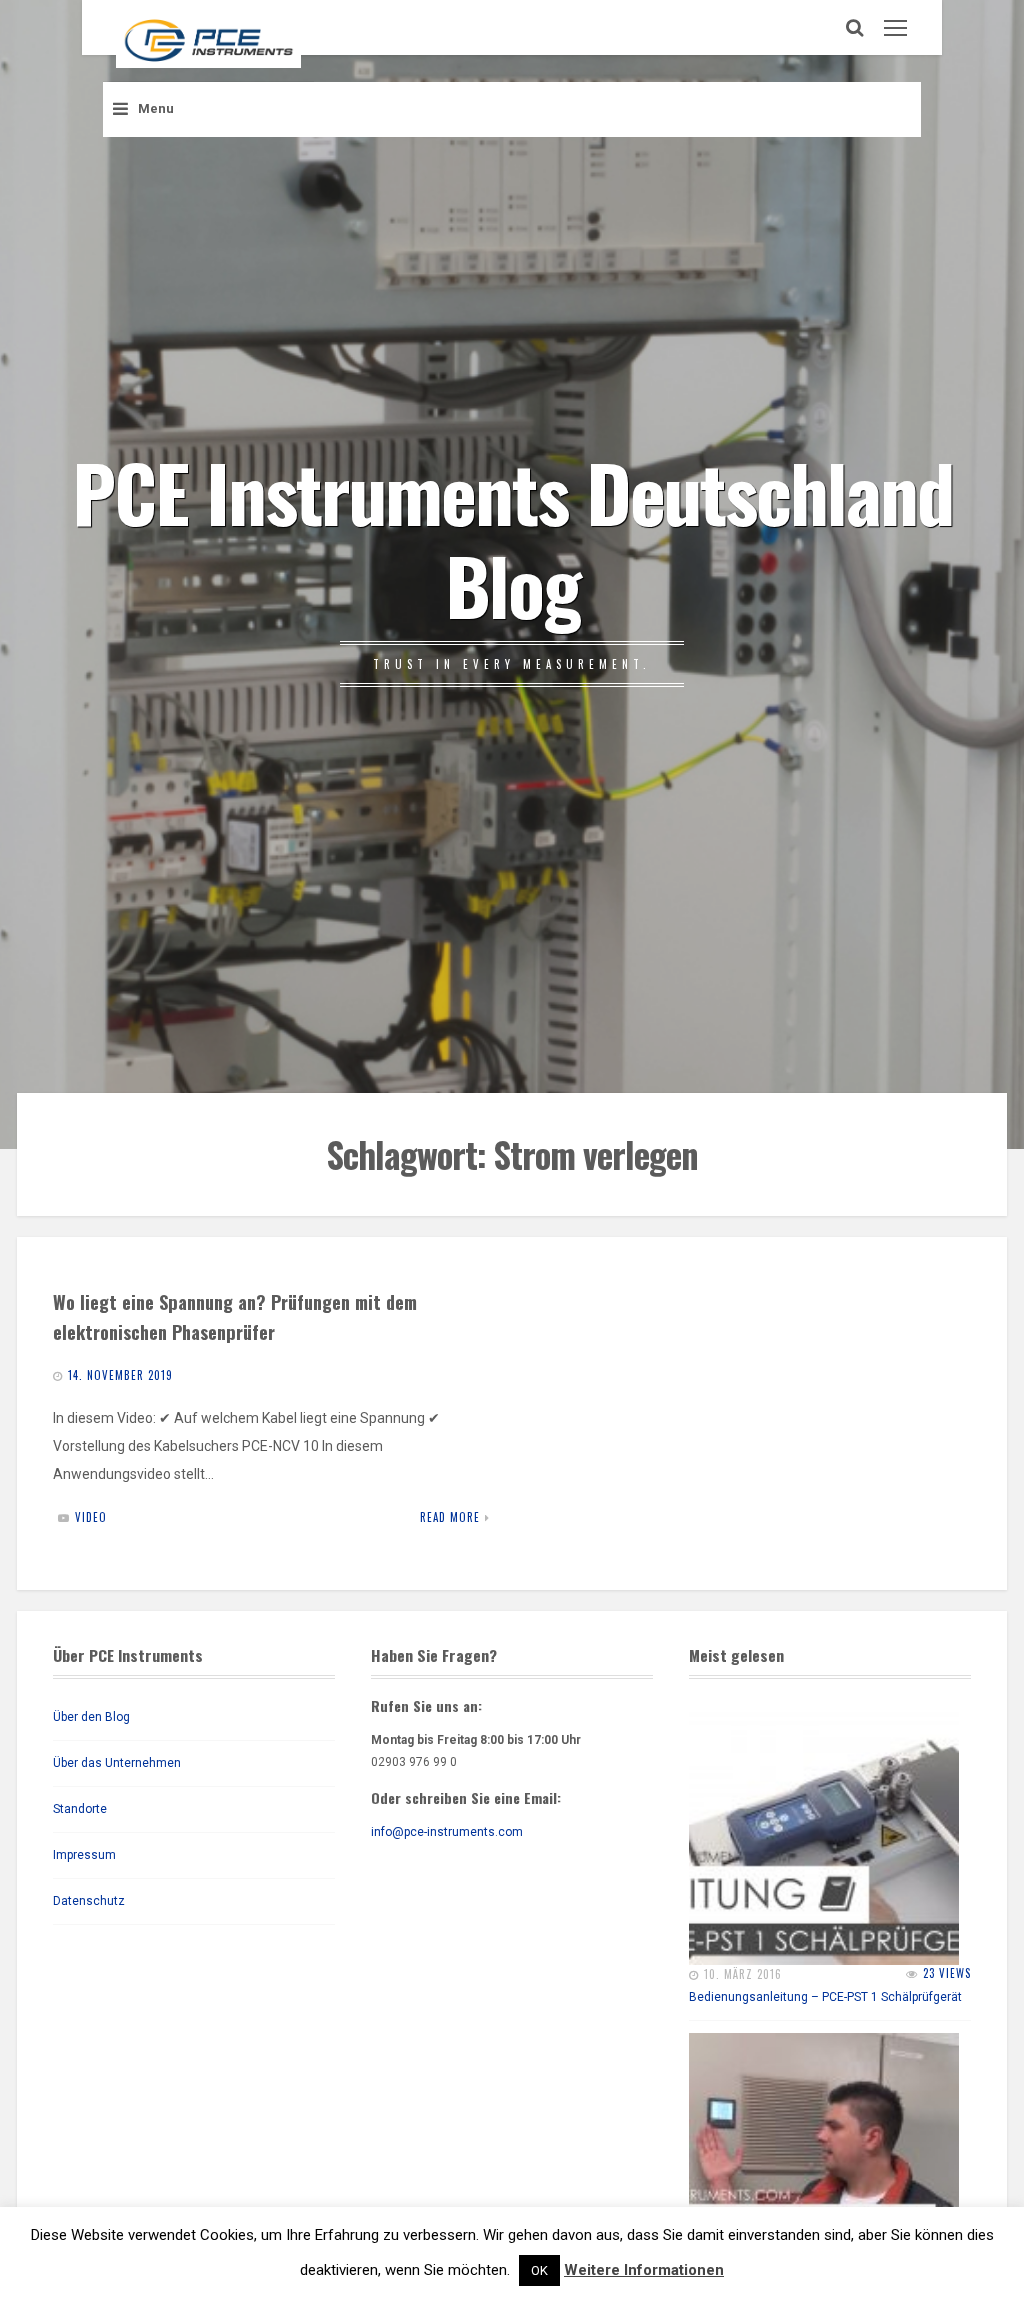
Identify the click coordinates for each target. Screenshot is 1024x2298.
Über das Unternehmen (117, 1763)
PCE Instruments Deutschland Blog (512, 537)
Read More (450, 1517)
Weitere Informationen (644, 2270)
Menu (156, 108)
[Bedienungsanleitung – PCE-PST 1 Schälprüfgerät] (824, 1830)
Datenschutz (89, 1901)
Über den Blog (91, 1717)
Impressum (84, 1855)
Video (91, 1517)
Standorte (80, 1809)
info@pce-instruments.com (447, 1832)
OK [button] (539, 2270)
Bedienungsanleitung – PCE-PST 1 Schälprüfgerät (825, 1997)
